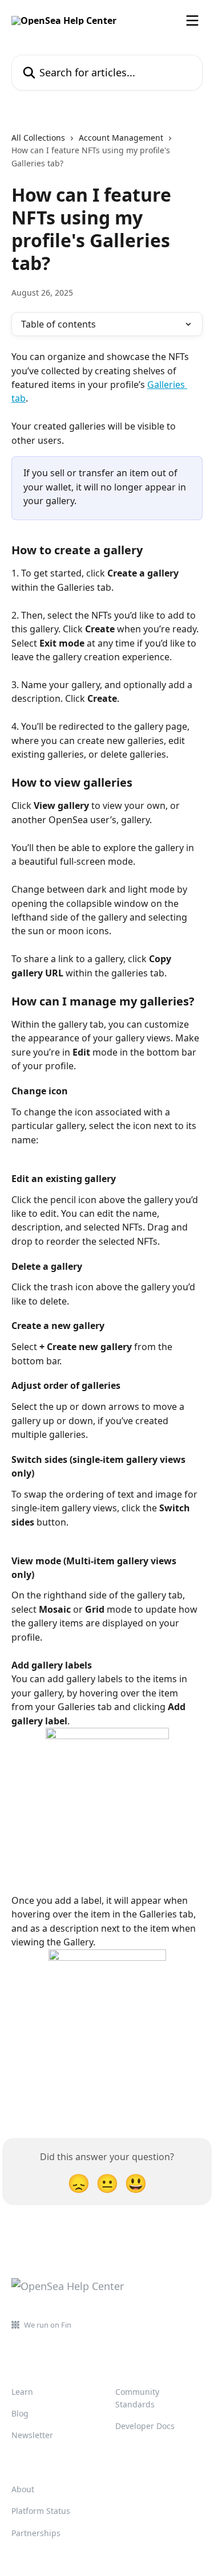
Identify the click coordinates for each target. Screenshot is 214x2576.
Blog (20, 2413)
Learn (22, 2392)
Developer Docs (145, 2426)
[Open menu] (192, 21)
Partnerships (36, 2533)
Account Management (121, 138)
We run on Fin (48, 2325)
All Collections (38, 138)
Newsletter (32, 2435)
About (23, 2489)
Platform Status (41, 2511)
